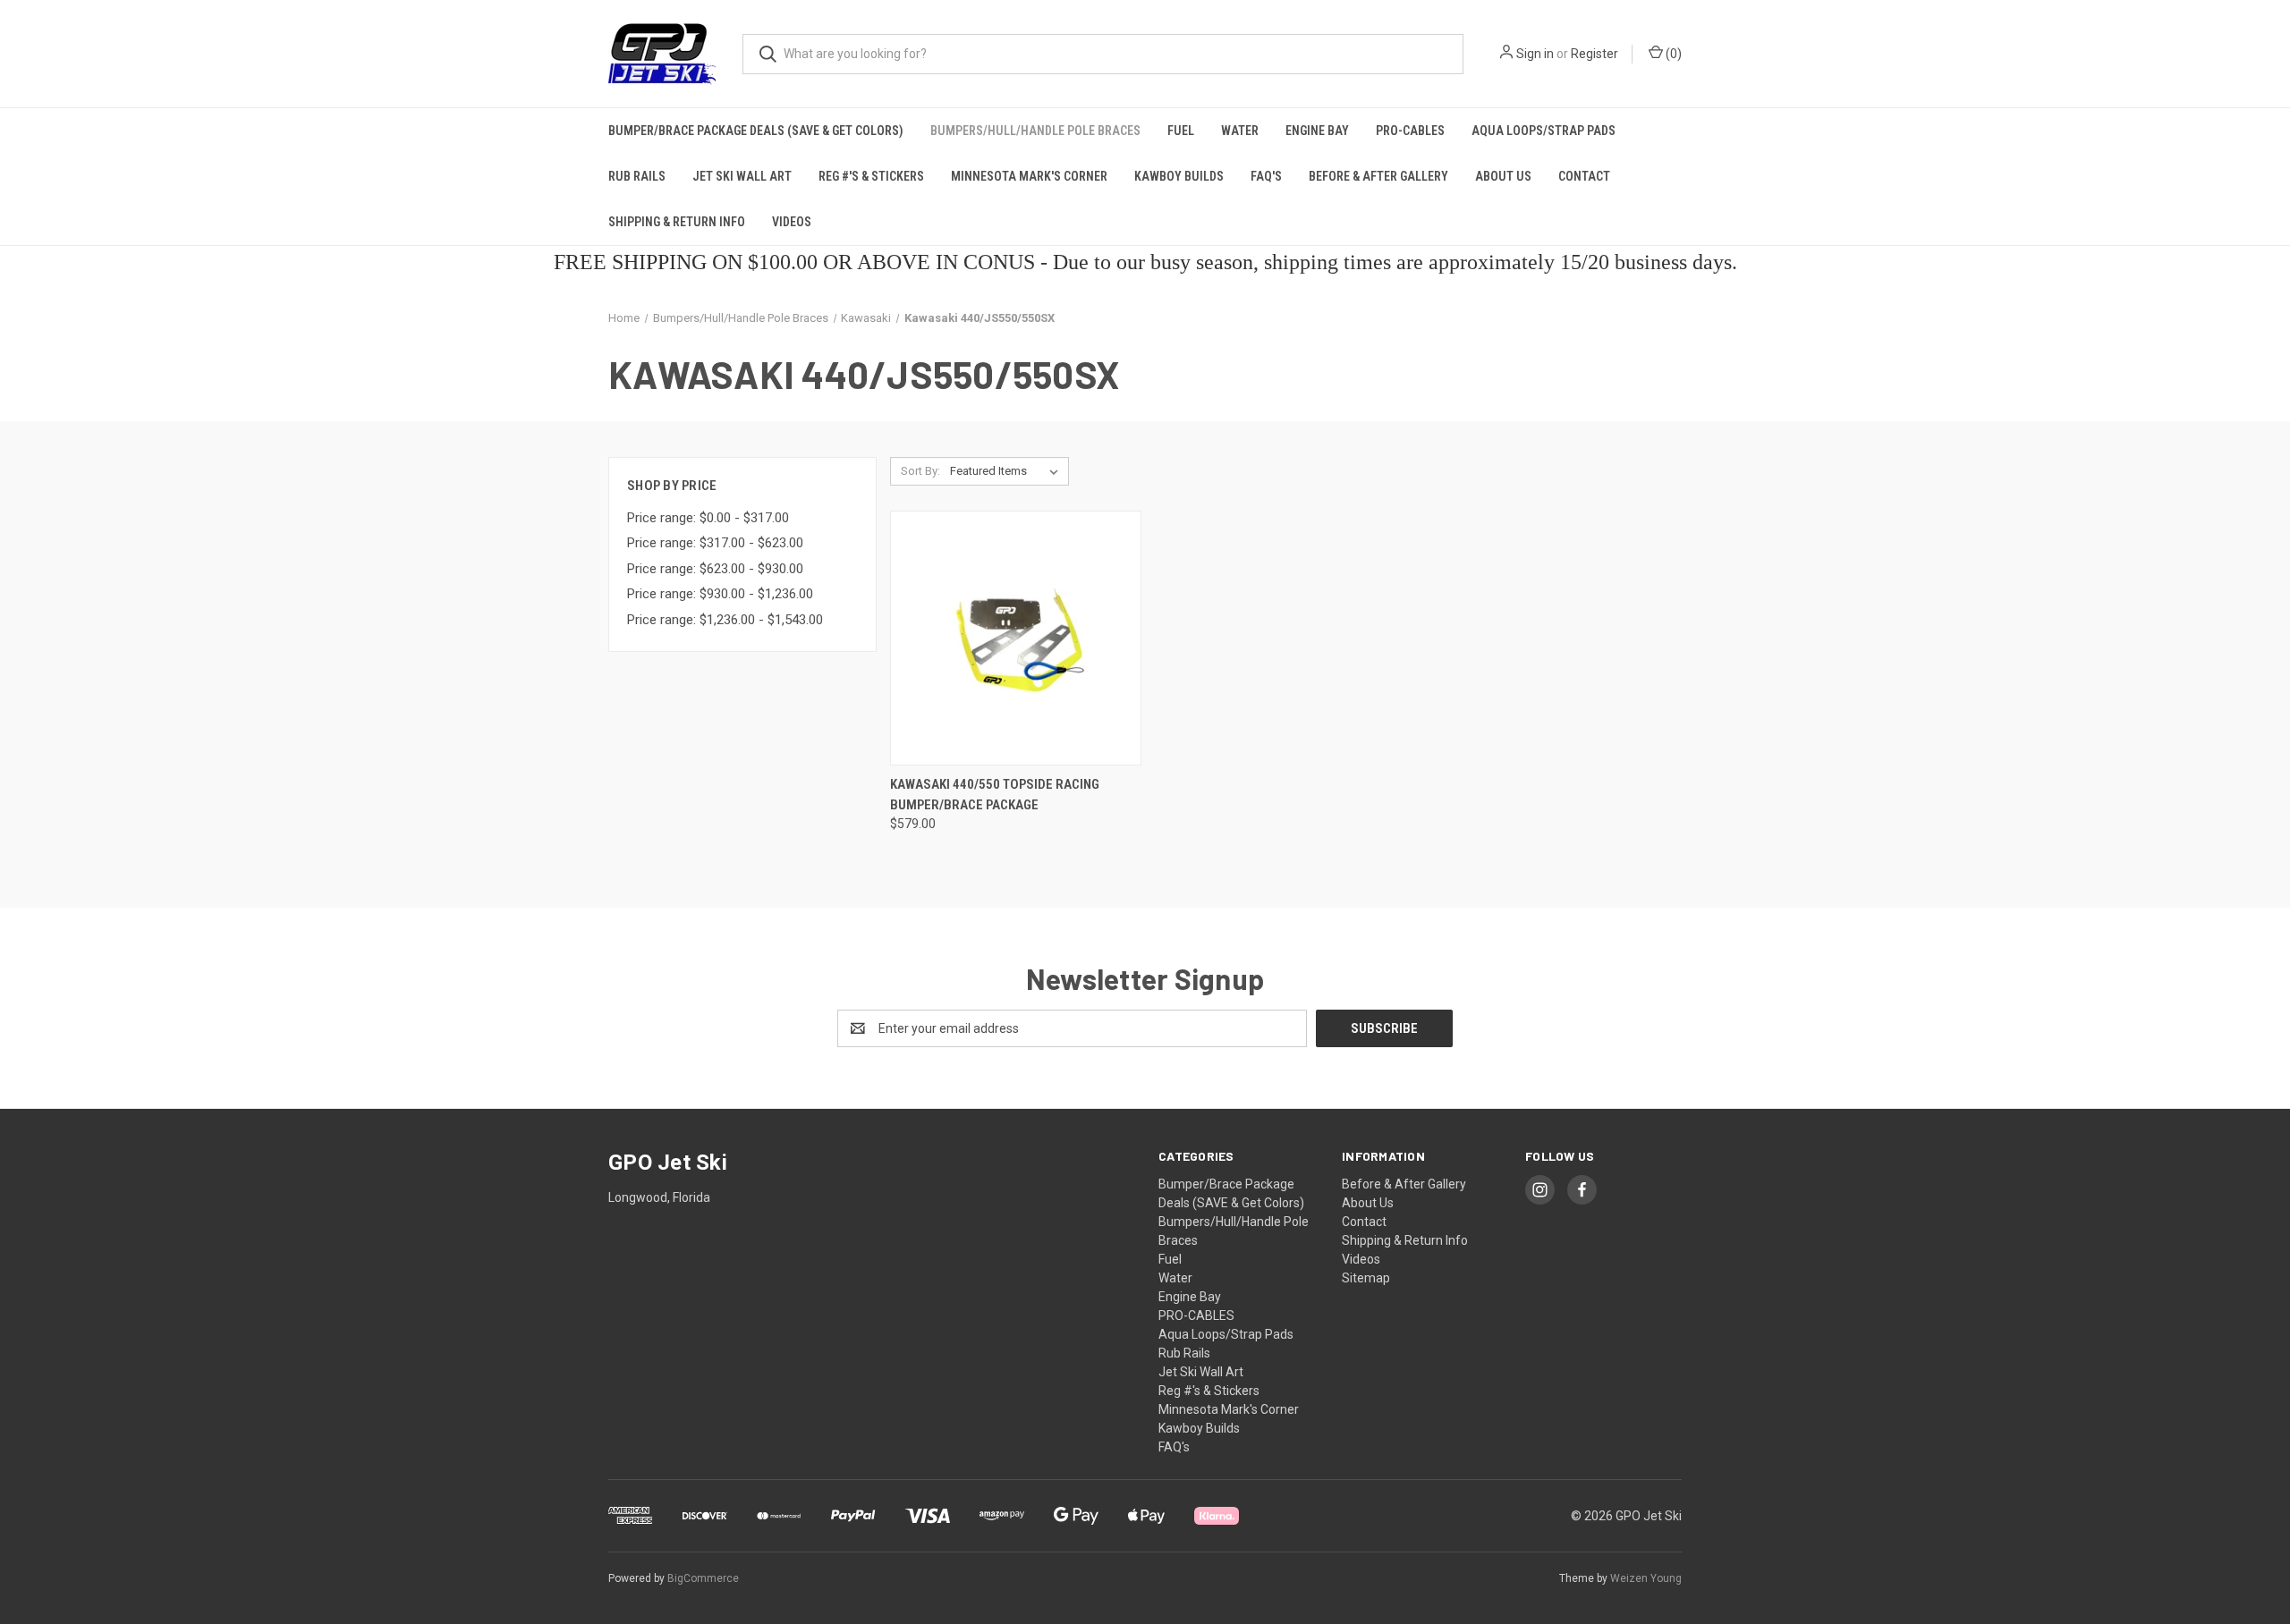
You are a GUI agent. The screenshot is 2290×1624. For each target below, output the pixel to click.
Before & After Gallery (1378, 176)
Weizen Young (1646, 1578)
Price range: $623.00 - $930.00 (715, 569)
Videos (792, 222)
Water (1240, 131)
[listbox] (1008, 471)
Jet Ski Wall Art (742, 176)
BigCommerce (703, 1578)
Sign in (1535, 54)
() (1672, 54)
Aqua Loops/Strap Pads (1544, 131)
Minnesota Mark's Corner (1029, 176)
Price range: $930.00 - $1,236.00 (720, 594)
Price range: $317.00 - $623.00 (715, 543)
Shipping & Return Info (677, 222)
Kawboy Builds (1179, 176)
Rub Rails (637, 176)
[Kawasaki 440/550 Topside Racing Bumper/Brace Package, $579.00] (1016, 638)
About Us (1503, 176)
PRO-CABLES (1410, 131)
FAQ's (1266, 176)
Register (1595, 54)
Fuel (1181, 131)
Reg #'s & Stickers (871, 176)
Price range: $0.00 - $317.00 (708, 518)
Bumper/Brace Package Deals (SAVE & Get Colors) (756, 131)
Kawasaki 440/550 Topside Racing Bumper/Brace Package (995, 795)
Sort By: (920, 471)
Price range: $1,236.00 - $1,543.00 (725, 620)
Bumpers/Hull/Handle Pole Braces (1035, 131)
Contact (1584, 176)
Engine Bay (1317, 131)
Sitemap (1366, 1278)
